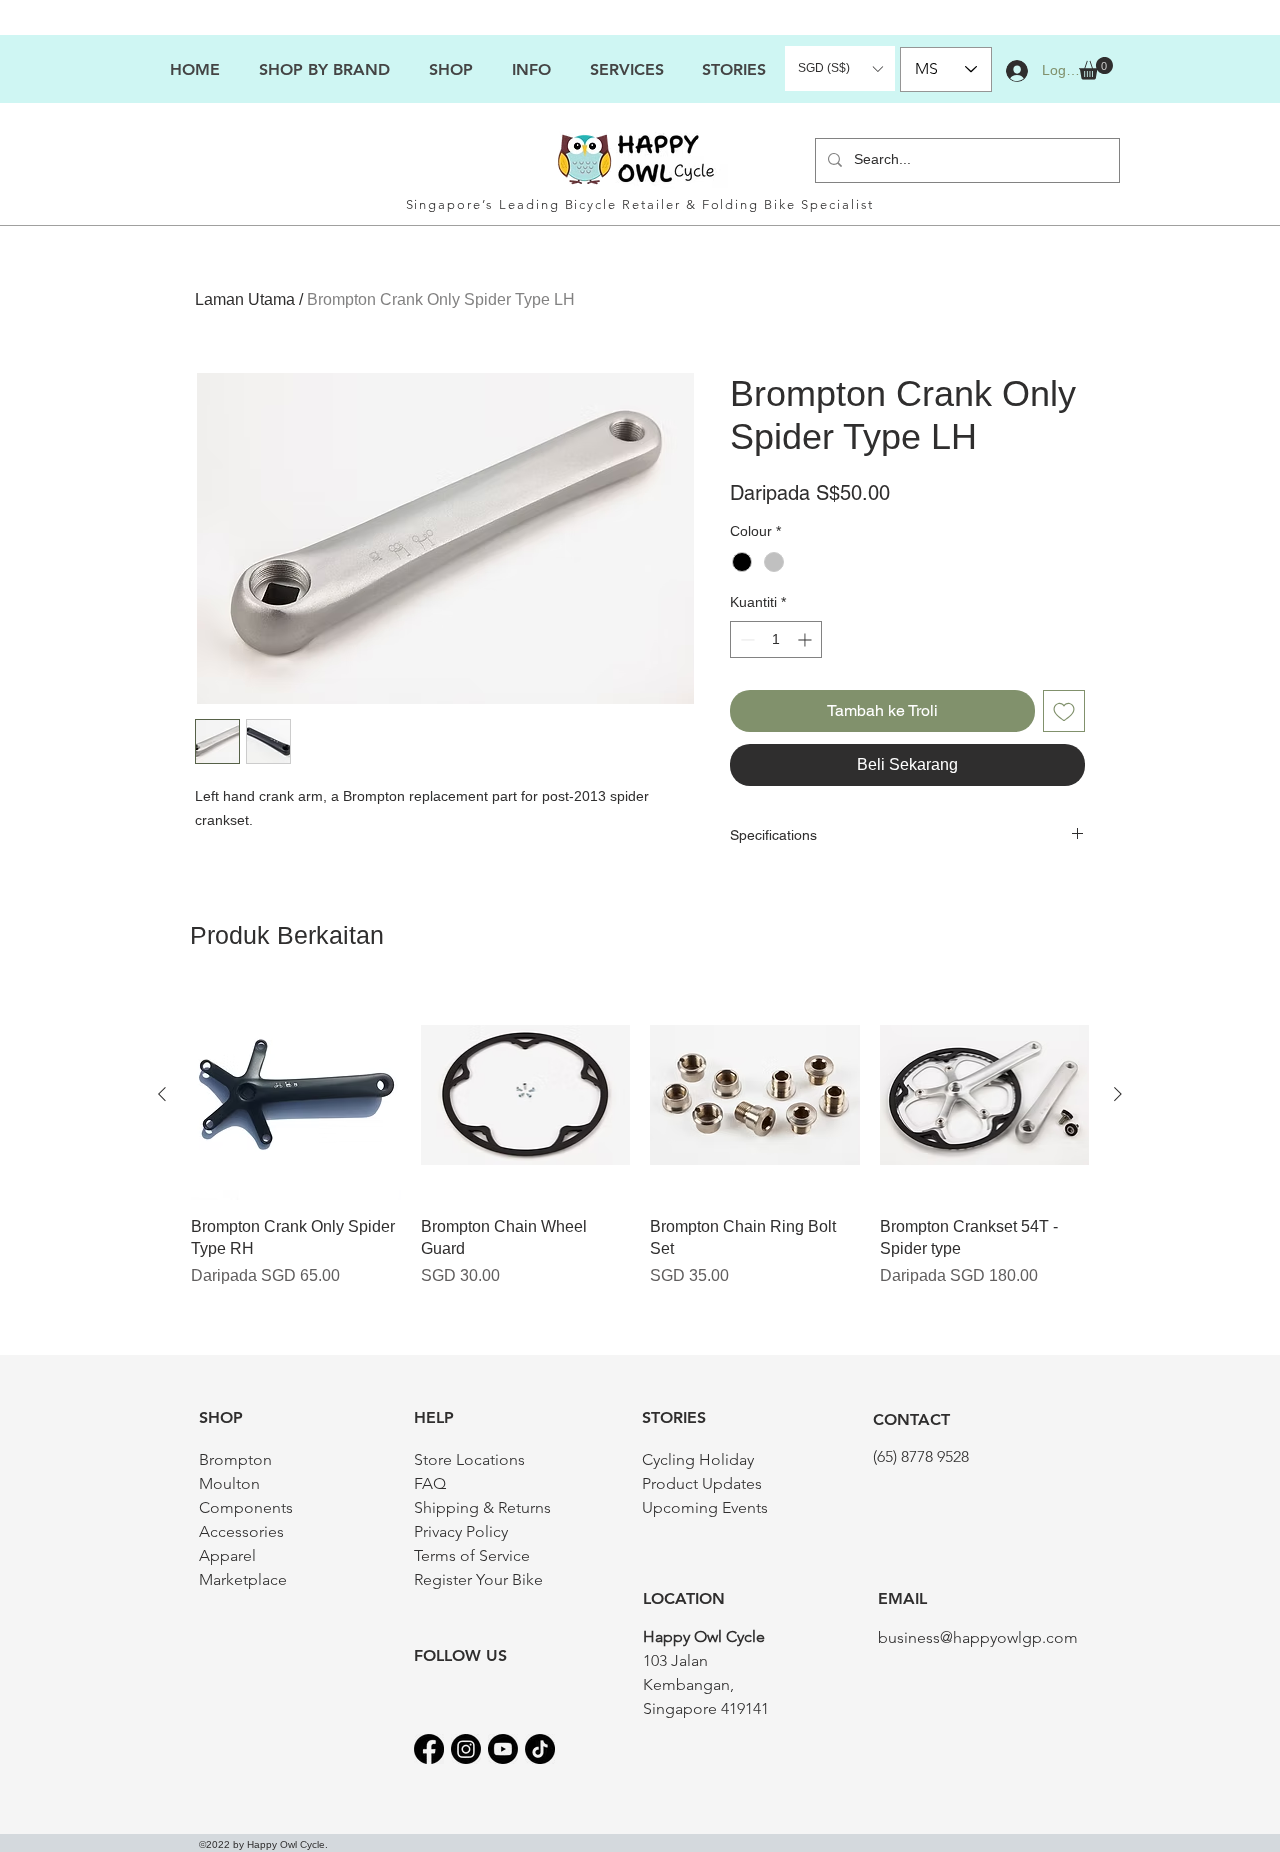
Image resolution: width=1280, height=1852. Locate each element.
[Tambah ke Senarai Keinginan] (1064, 711)
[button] (531, 69)
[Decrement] (745, 639)
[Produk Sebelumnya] (162, 1094)
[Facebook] (429, 1749)
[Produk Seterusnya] (1118, 1094)
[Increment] (806, 639)
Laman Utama (245, 299)
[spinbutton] (776, 639)
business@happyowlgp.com (978, 1637)
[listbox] (840, 68)
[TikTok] (540, 1749)
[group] (640, 1150)
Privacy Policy (461, 1531)
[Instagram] (466, 1749)
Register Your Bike (478, 1579)
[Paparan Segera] (296, 1095)
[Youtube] (503, 1749)
